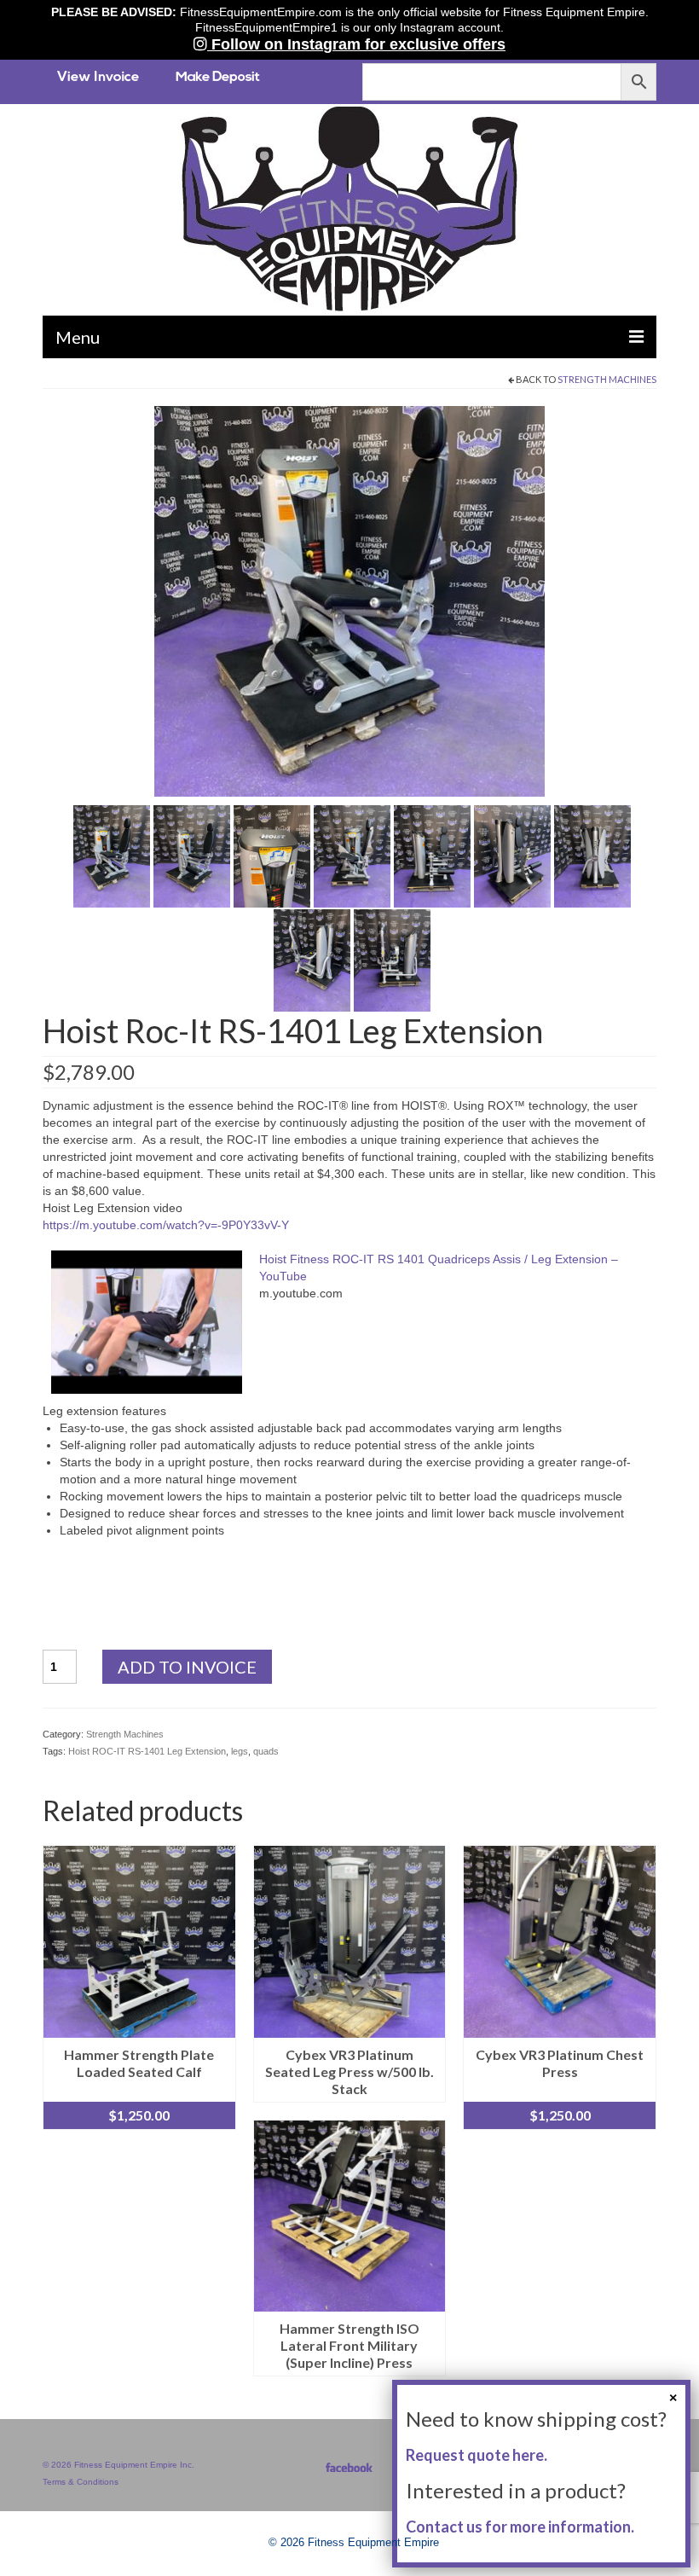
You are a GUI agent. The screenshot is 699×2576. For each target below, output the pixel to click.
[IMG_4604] (312, 959)
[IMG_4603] (592, 855)
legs (240, 1751)
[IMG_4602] (512, 855)
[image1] (192, 855)
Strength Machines (607, 379)
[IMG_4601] (432, 855)
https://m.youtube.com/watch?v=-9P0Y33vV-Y (166, 1225)
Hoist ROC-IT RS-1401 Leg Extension (147, 1751)
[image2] (272, 855)
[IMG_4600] (352, 855)
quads (266, 1751)
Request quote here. (477, 2455)
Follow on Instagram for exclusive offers (356, 44)
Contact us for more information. (520, 2527)
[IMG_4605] (392, 959)
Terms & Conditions (81, 2482)
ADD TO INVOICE (187, 1667)
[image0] (349, 600)
